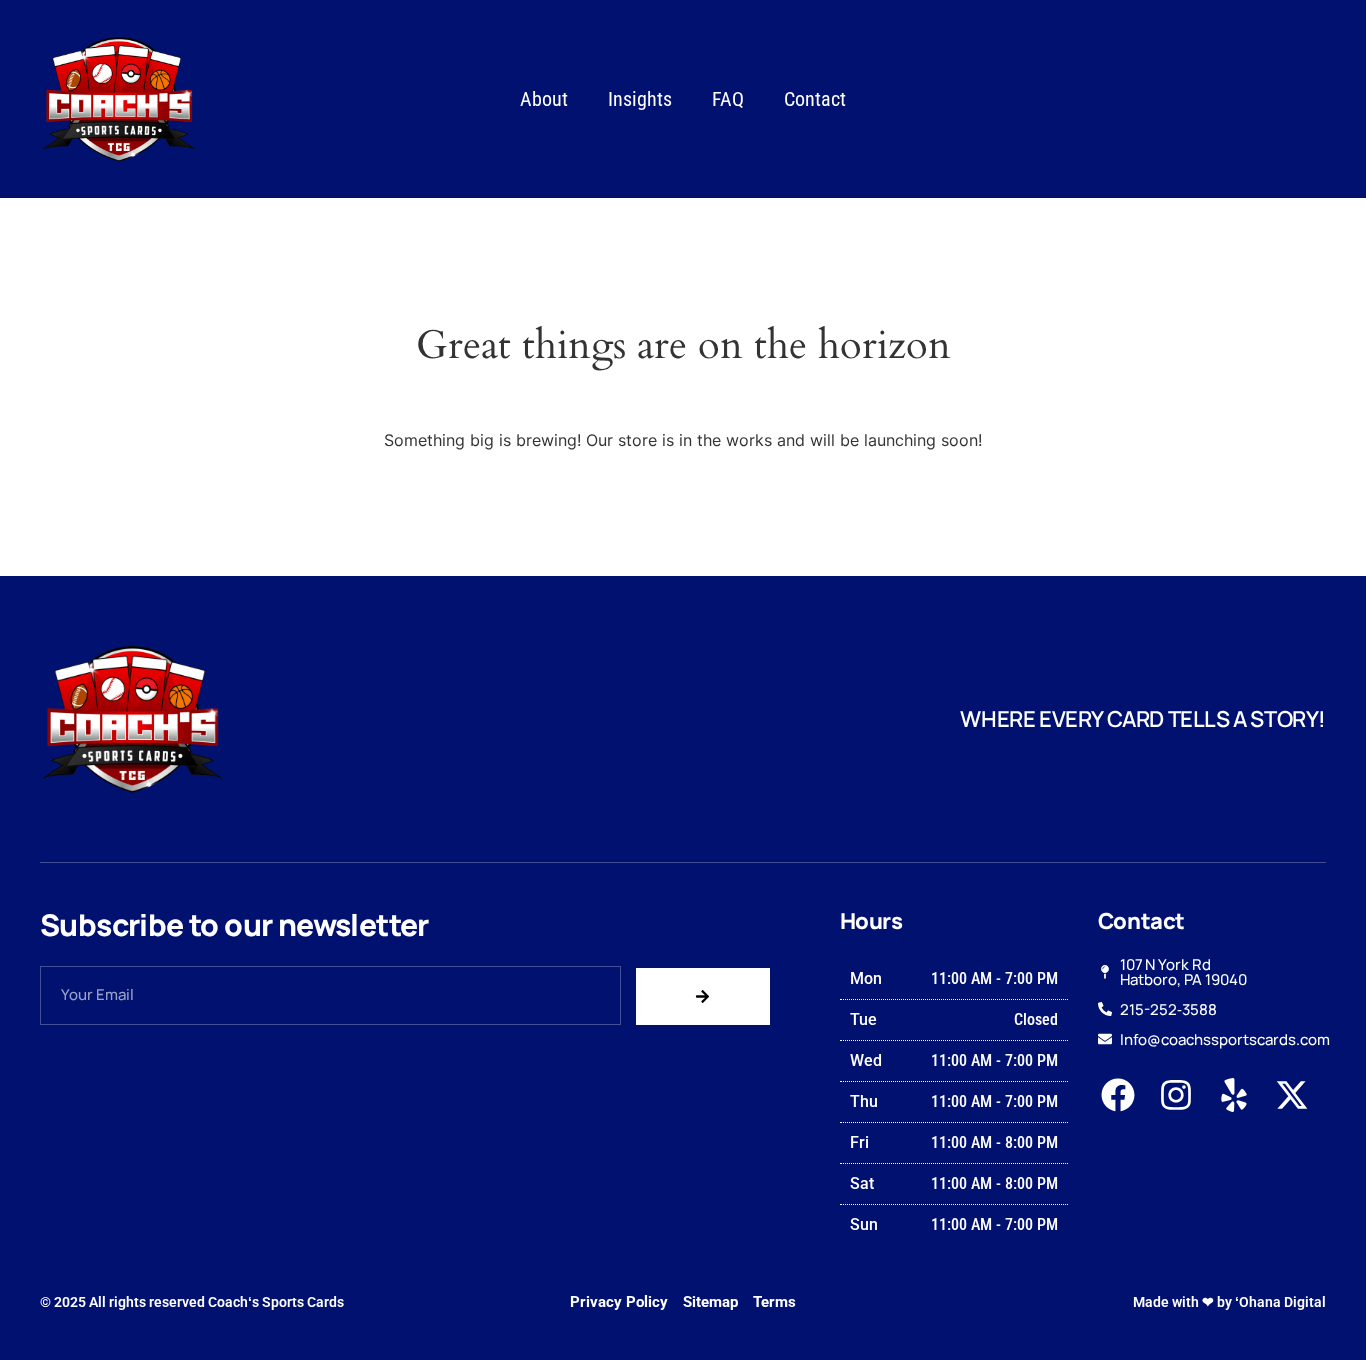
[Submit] (703, 996)
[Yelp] (1233, 1095)
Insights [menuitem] (640, 99)
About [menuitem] (544, 99)
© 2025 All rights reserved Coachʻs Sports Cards (192, 1302)
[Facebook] (1118, 1095)
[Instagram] (1176, 1095)
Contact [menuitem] (815, 99)
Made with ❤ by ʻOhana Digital (1229, 1302)
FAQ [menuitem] (728, 99)
